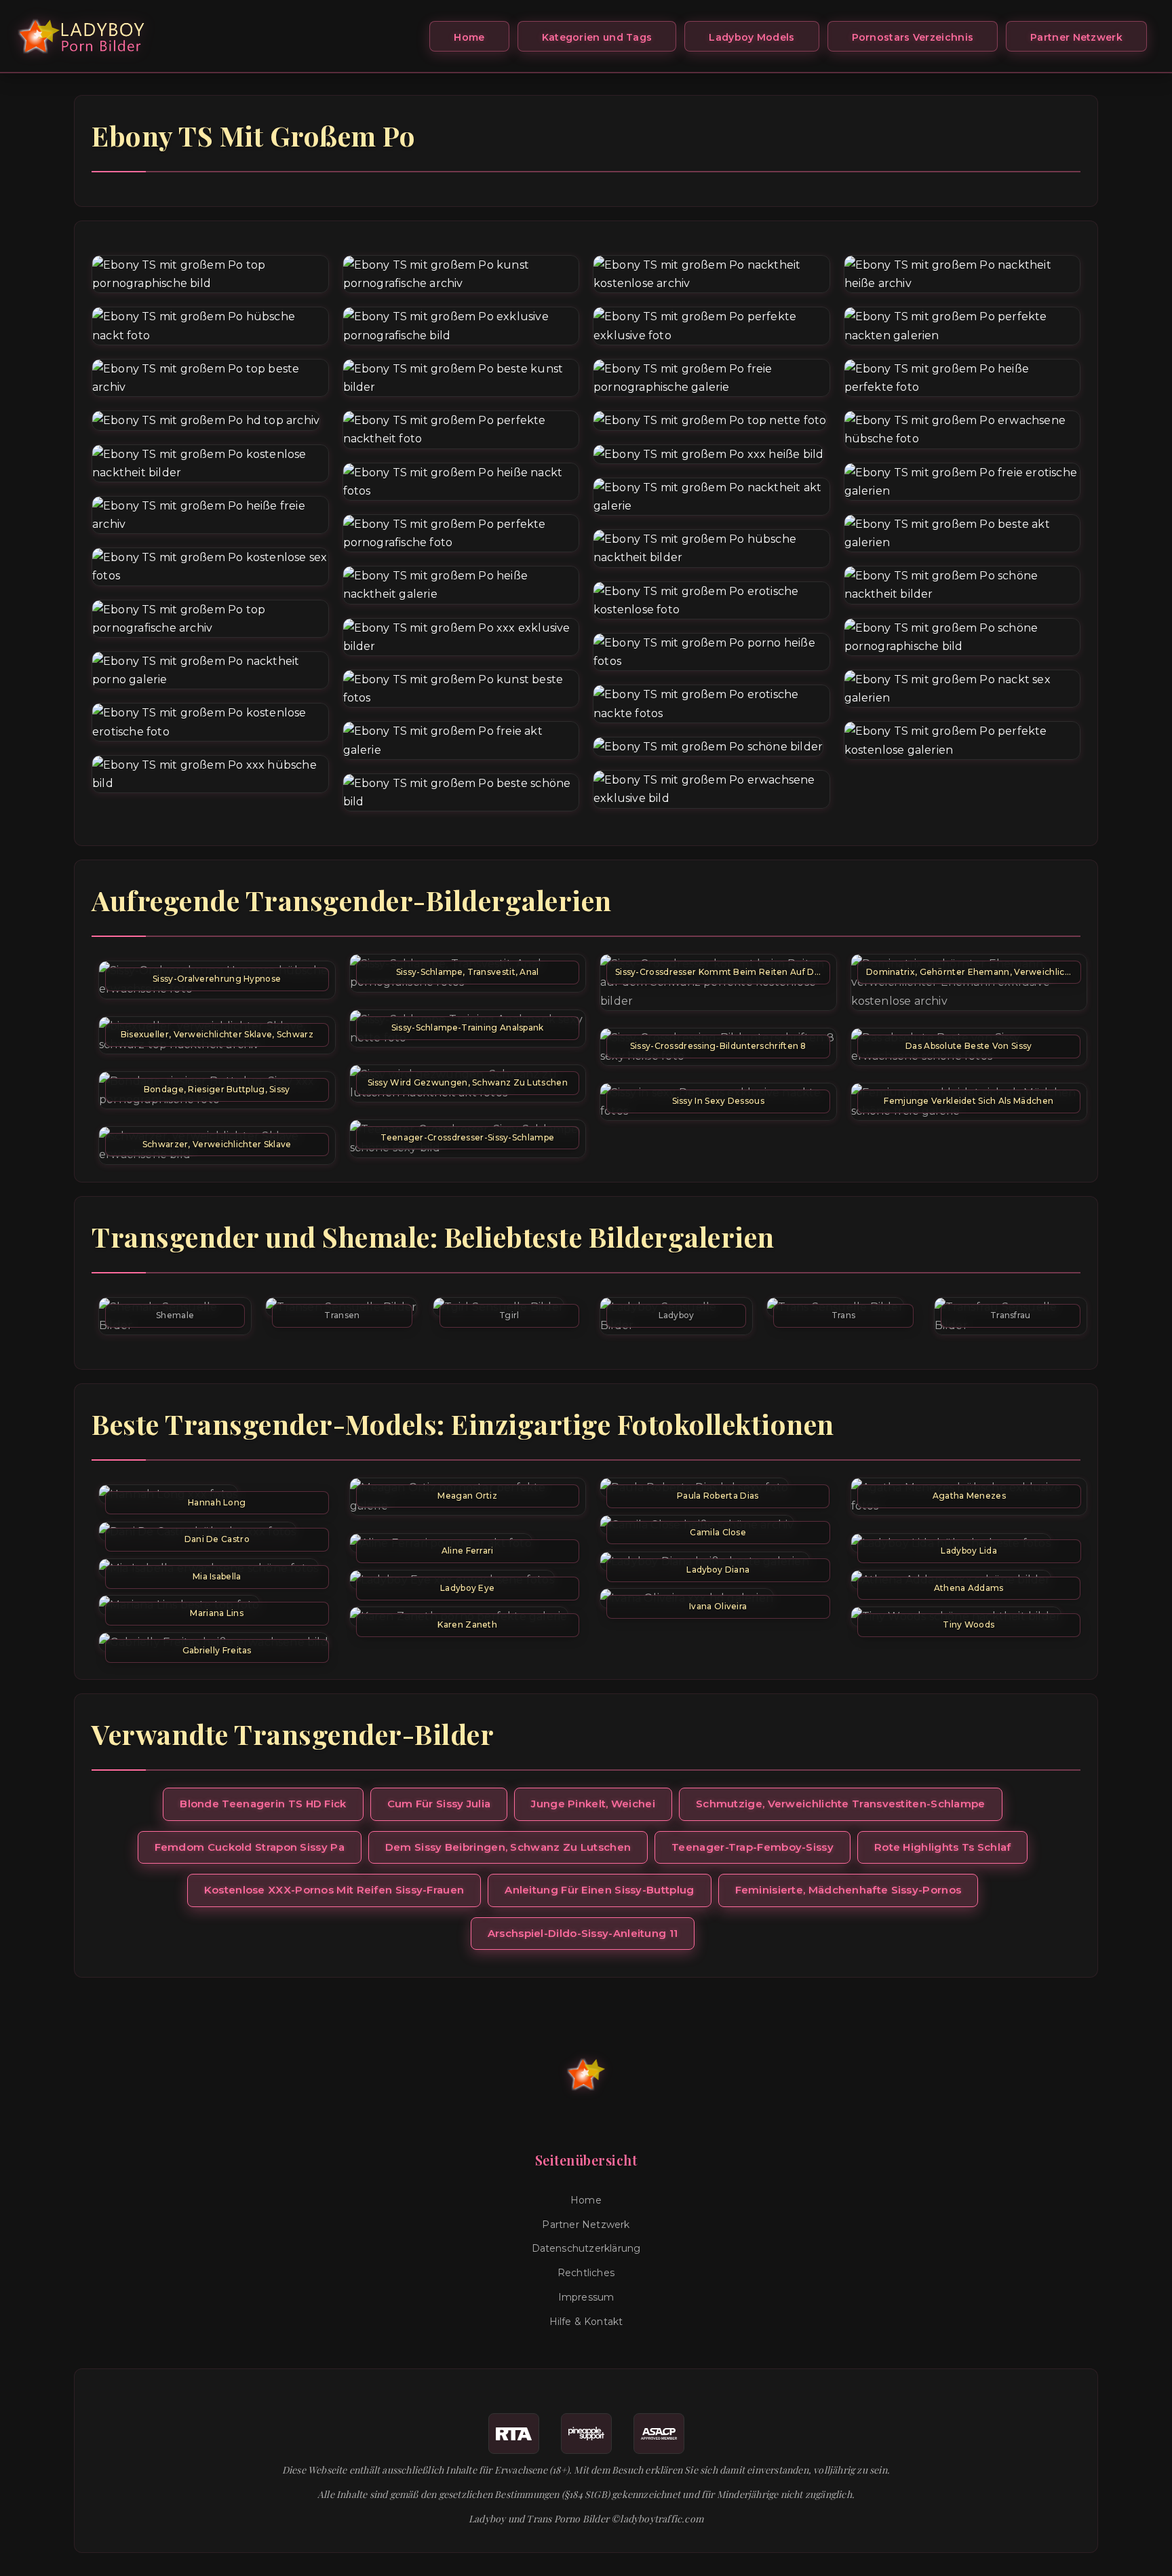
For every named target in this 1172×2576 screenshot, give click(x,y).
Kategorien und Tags (597, 37)
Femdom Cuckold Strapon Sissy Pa (250, 1847)
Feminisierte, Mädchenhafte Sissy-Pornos (848, 1890)
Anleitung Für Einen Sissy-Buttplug (599, 1890)
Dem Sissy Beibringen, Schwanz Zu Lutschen (508, 1847)
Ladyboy (677, 1315)
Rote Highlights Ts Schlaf (943, 1847)
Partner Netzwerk (1076, 37)
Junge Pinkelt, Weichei (593, 1804)
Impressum (586, 2297)
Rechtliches (586, 2273)
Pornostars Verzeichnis (913, 37)
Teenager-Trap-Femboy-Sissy (753, 1847)
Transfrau (1011, 1315)
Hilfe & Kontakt (586, 2322)
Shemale (175, 1315)
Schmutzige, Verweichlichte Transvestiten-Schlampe (841, 1804)
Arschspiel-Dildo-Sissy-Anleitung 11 (583, 1933)
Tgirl (509, 1315)
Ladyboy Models (751, 37)
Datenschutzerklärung (586, 2248)
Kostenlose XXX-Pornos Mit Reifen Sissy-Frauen (334, 1890)
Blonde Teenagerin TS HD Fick (263, 1804)
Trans (844, 1315)
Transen (342, 1315)
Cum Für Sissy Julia (439, 1804)
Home (469, 37)
